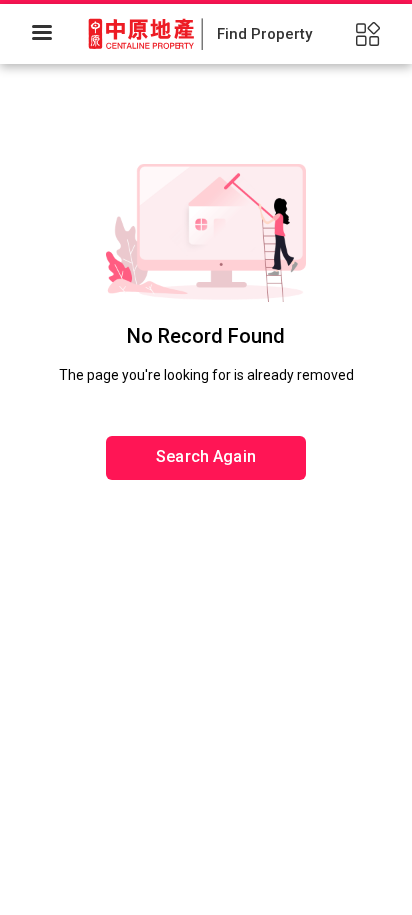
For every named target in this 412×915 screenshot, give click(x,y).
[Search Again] (206, 395)
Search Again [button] (206, 456)
